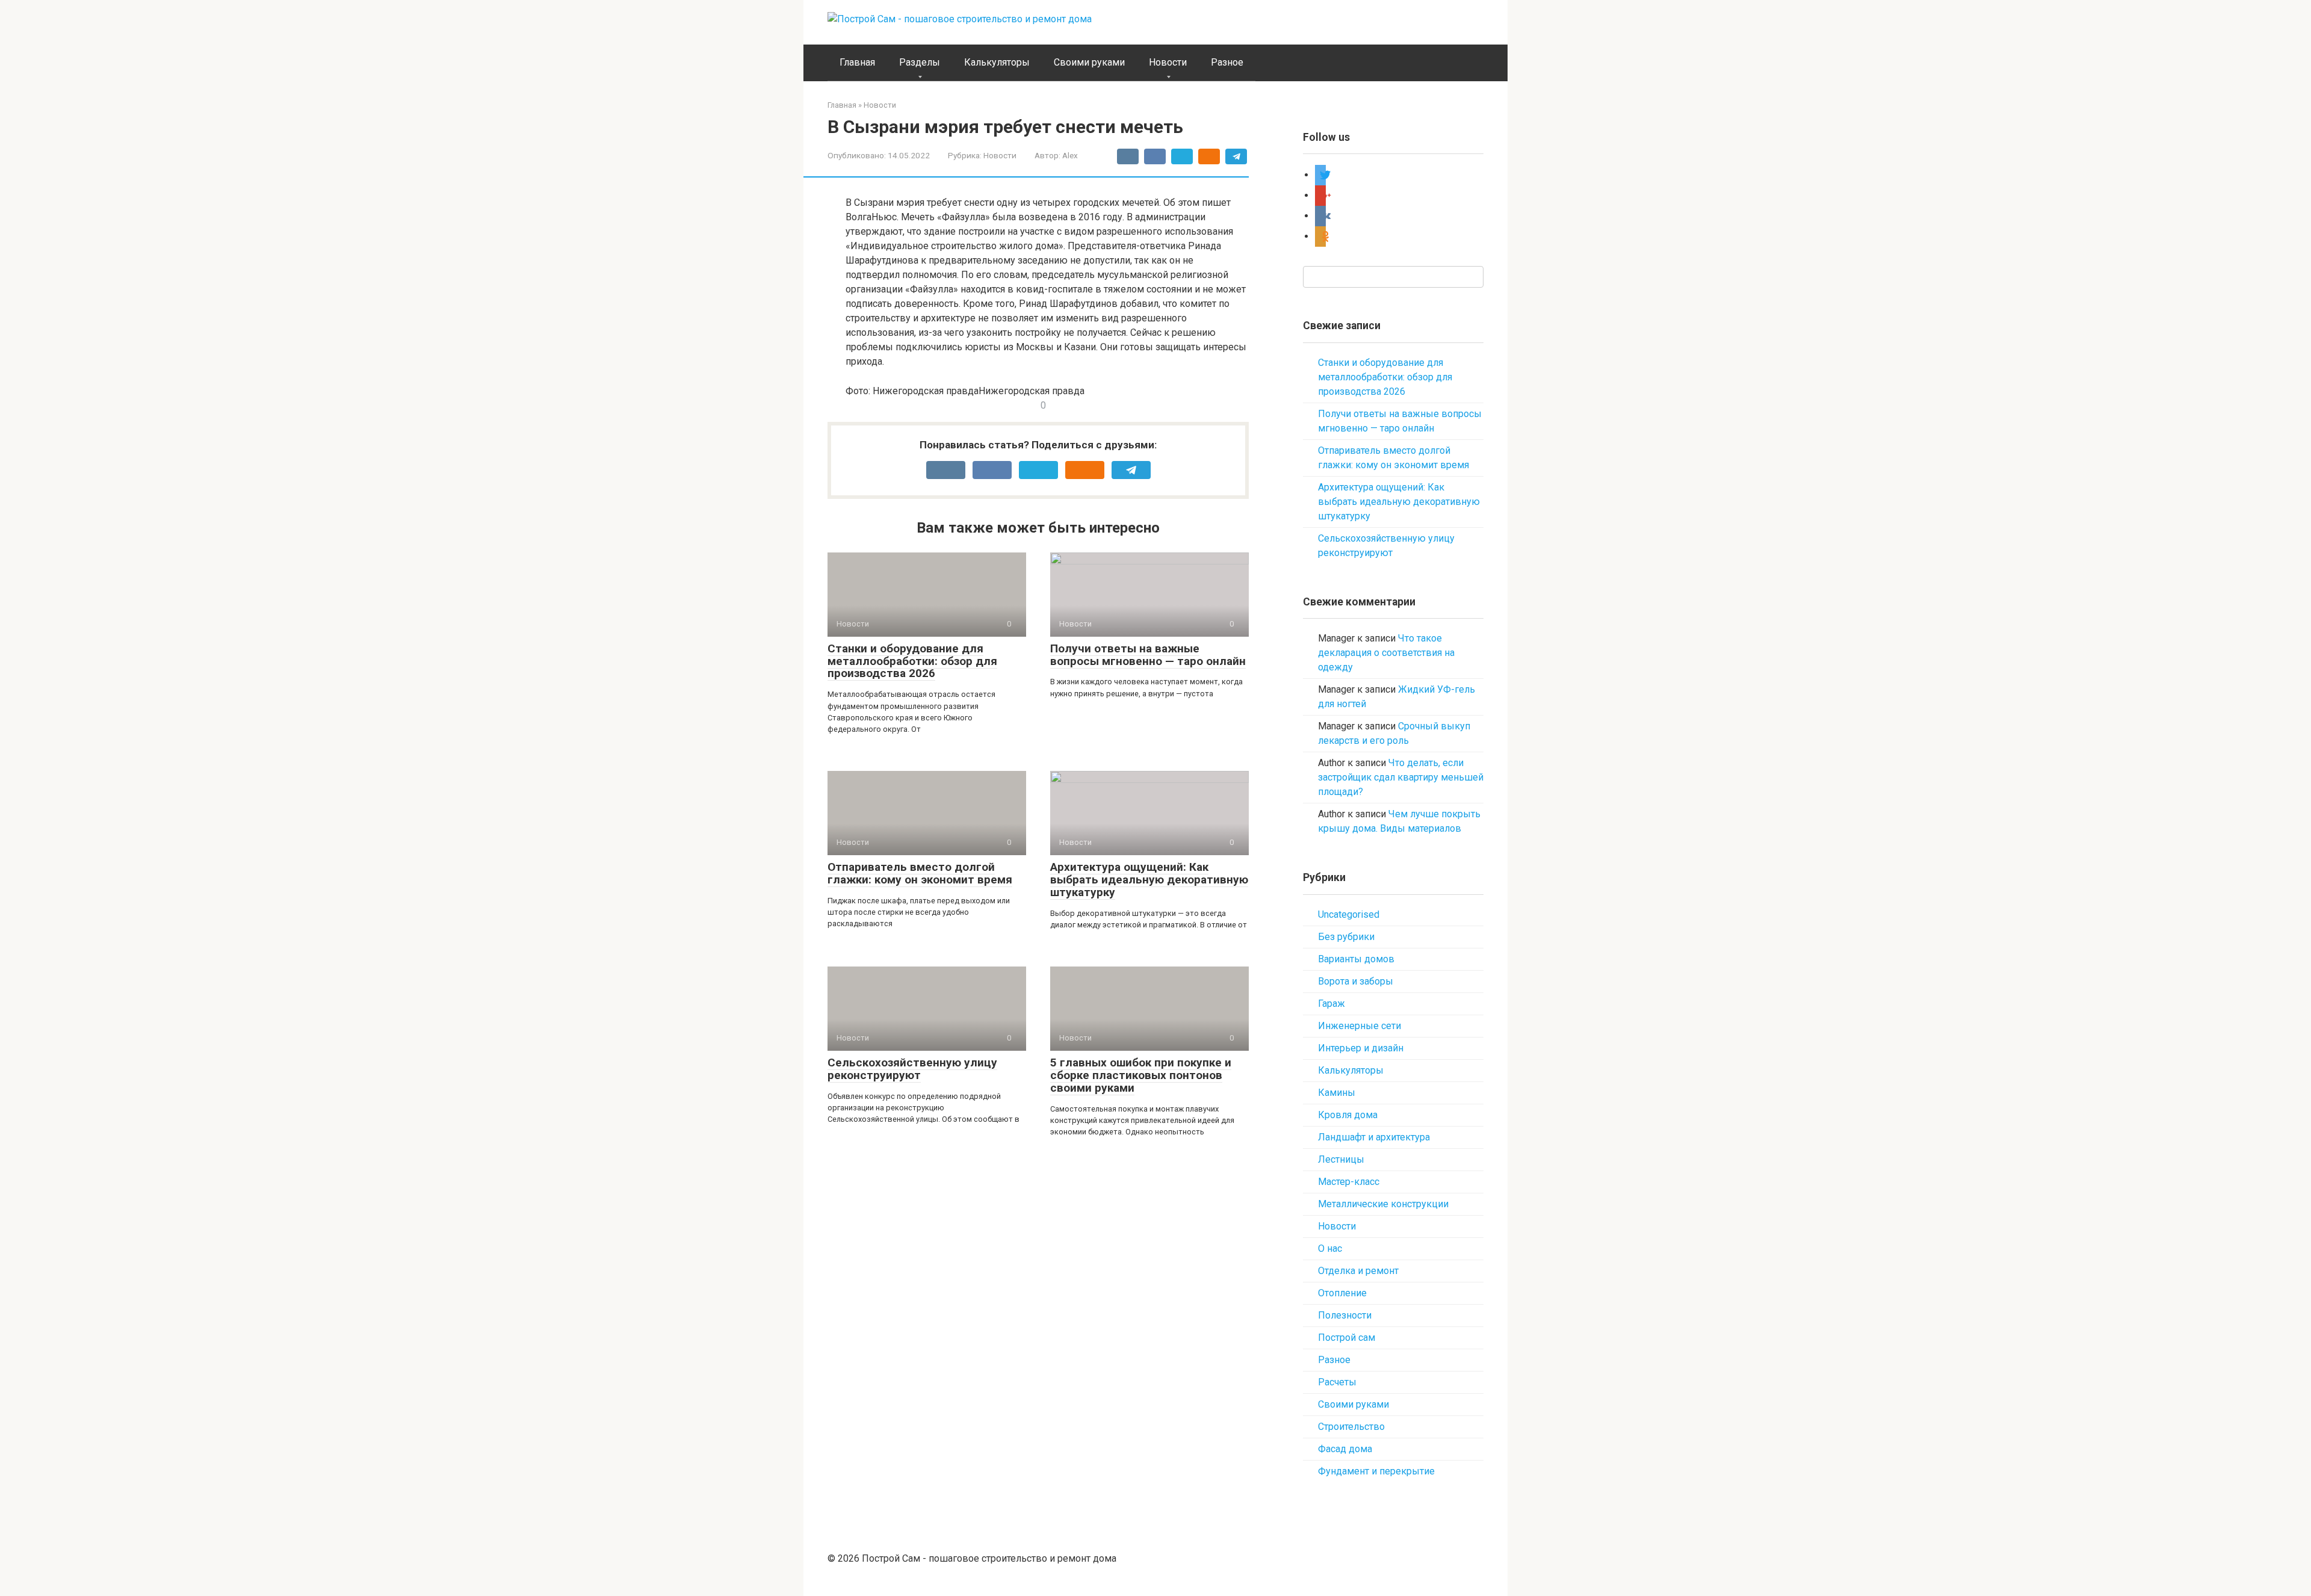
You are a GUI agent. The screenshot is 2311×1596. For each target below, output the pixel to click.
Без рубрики (1346, 937)
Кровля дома (1348, 1115)
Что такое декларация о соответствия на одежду (1386, 653)
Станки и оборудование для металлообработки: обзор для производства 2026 (912, 661)
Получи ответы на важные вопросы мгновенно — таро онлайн (1148, 655)
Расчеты (1337, 1382)
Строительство (1351, 1427)
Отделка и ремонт (1358, 1271)
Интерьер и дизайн (1361, 1048)
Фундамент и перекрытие (1376, 1471)
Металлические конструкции (1383, 1204)
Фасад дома (1345, 1449)
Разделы (920, 62)
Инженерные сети (1360, 1026)
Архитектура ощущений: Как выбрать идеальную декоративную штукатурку (1149, 880)
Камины (1337, 1093)
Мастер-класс (1349, 1182)
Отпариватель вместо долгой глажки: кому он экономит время (920, 873)
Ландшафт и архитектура (1374, 1137)
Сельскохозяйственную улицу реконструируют (912, 1069)
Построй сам (1347, 1338)
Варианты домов (1356, 959)
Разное (1227, 62)
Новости (1168, 62)
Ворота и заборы (1356, 981)
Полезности (1345, 1315)
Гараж (1332, 1004)
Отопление (1342, 1293)
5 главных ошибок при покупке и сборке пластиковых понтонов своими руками (1141, 1075)
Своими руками (1089, 62)
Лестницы (1341, 1159)
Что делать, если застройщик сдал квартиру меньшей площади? (1401, 777)
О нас (1330, 1248)
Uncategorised (1349, 914)
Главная (857, 62)
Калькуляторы (997, 62)
